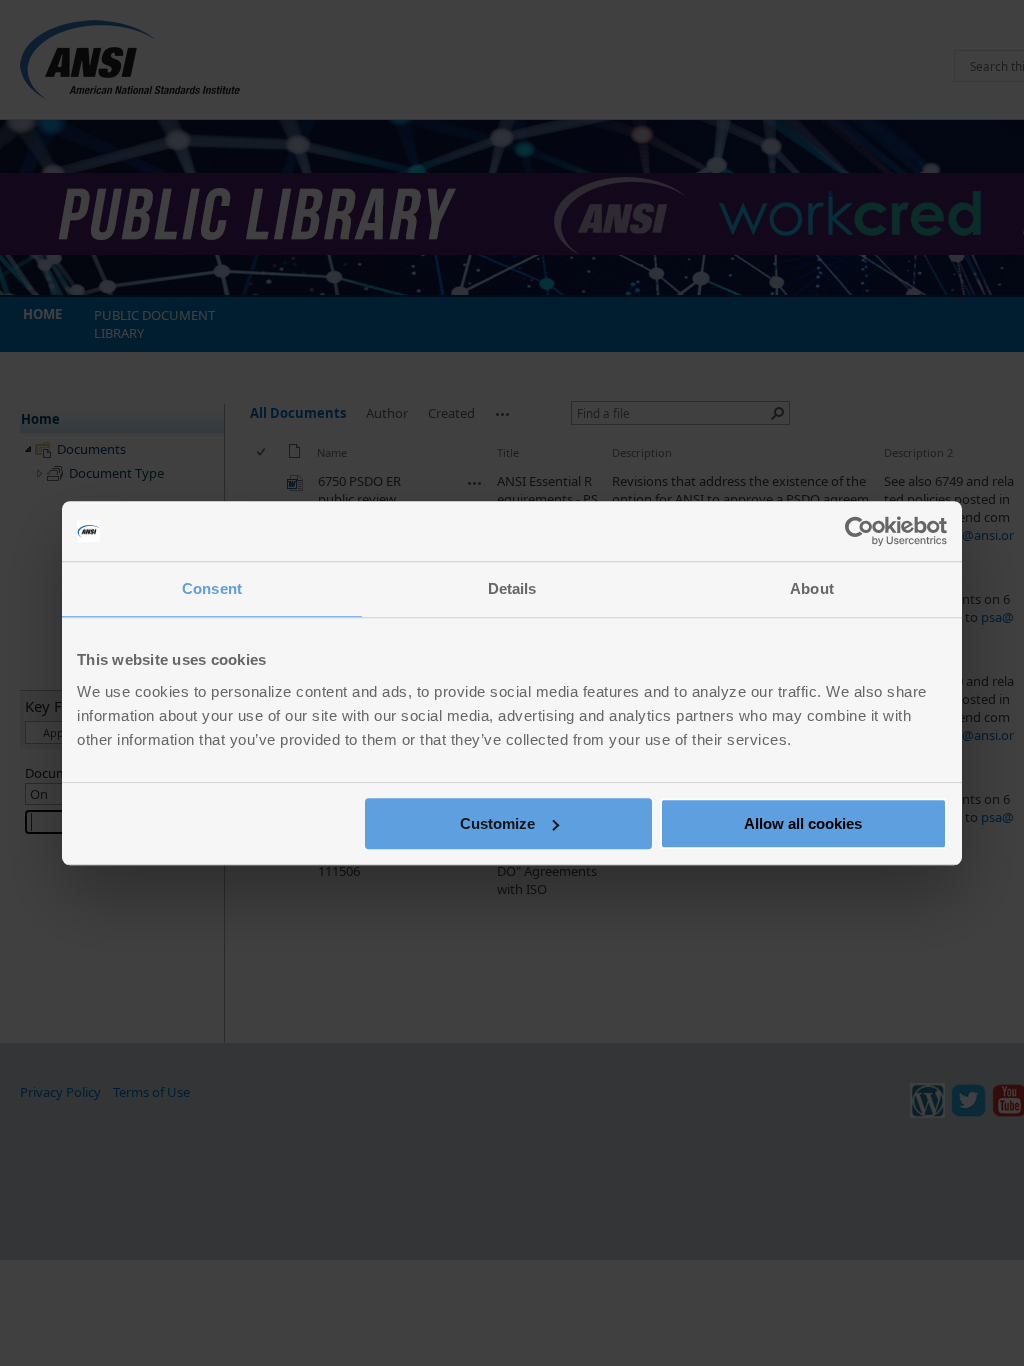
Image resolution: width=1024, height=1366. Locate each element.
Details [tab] (512, 588)
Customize (497, 823)
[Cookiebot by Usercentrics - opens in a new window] (859, 531)
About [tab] (812, 588)
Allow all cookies (803, 823)
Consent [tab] (212, 588)
